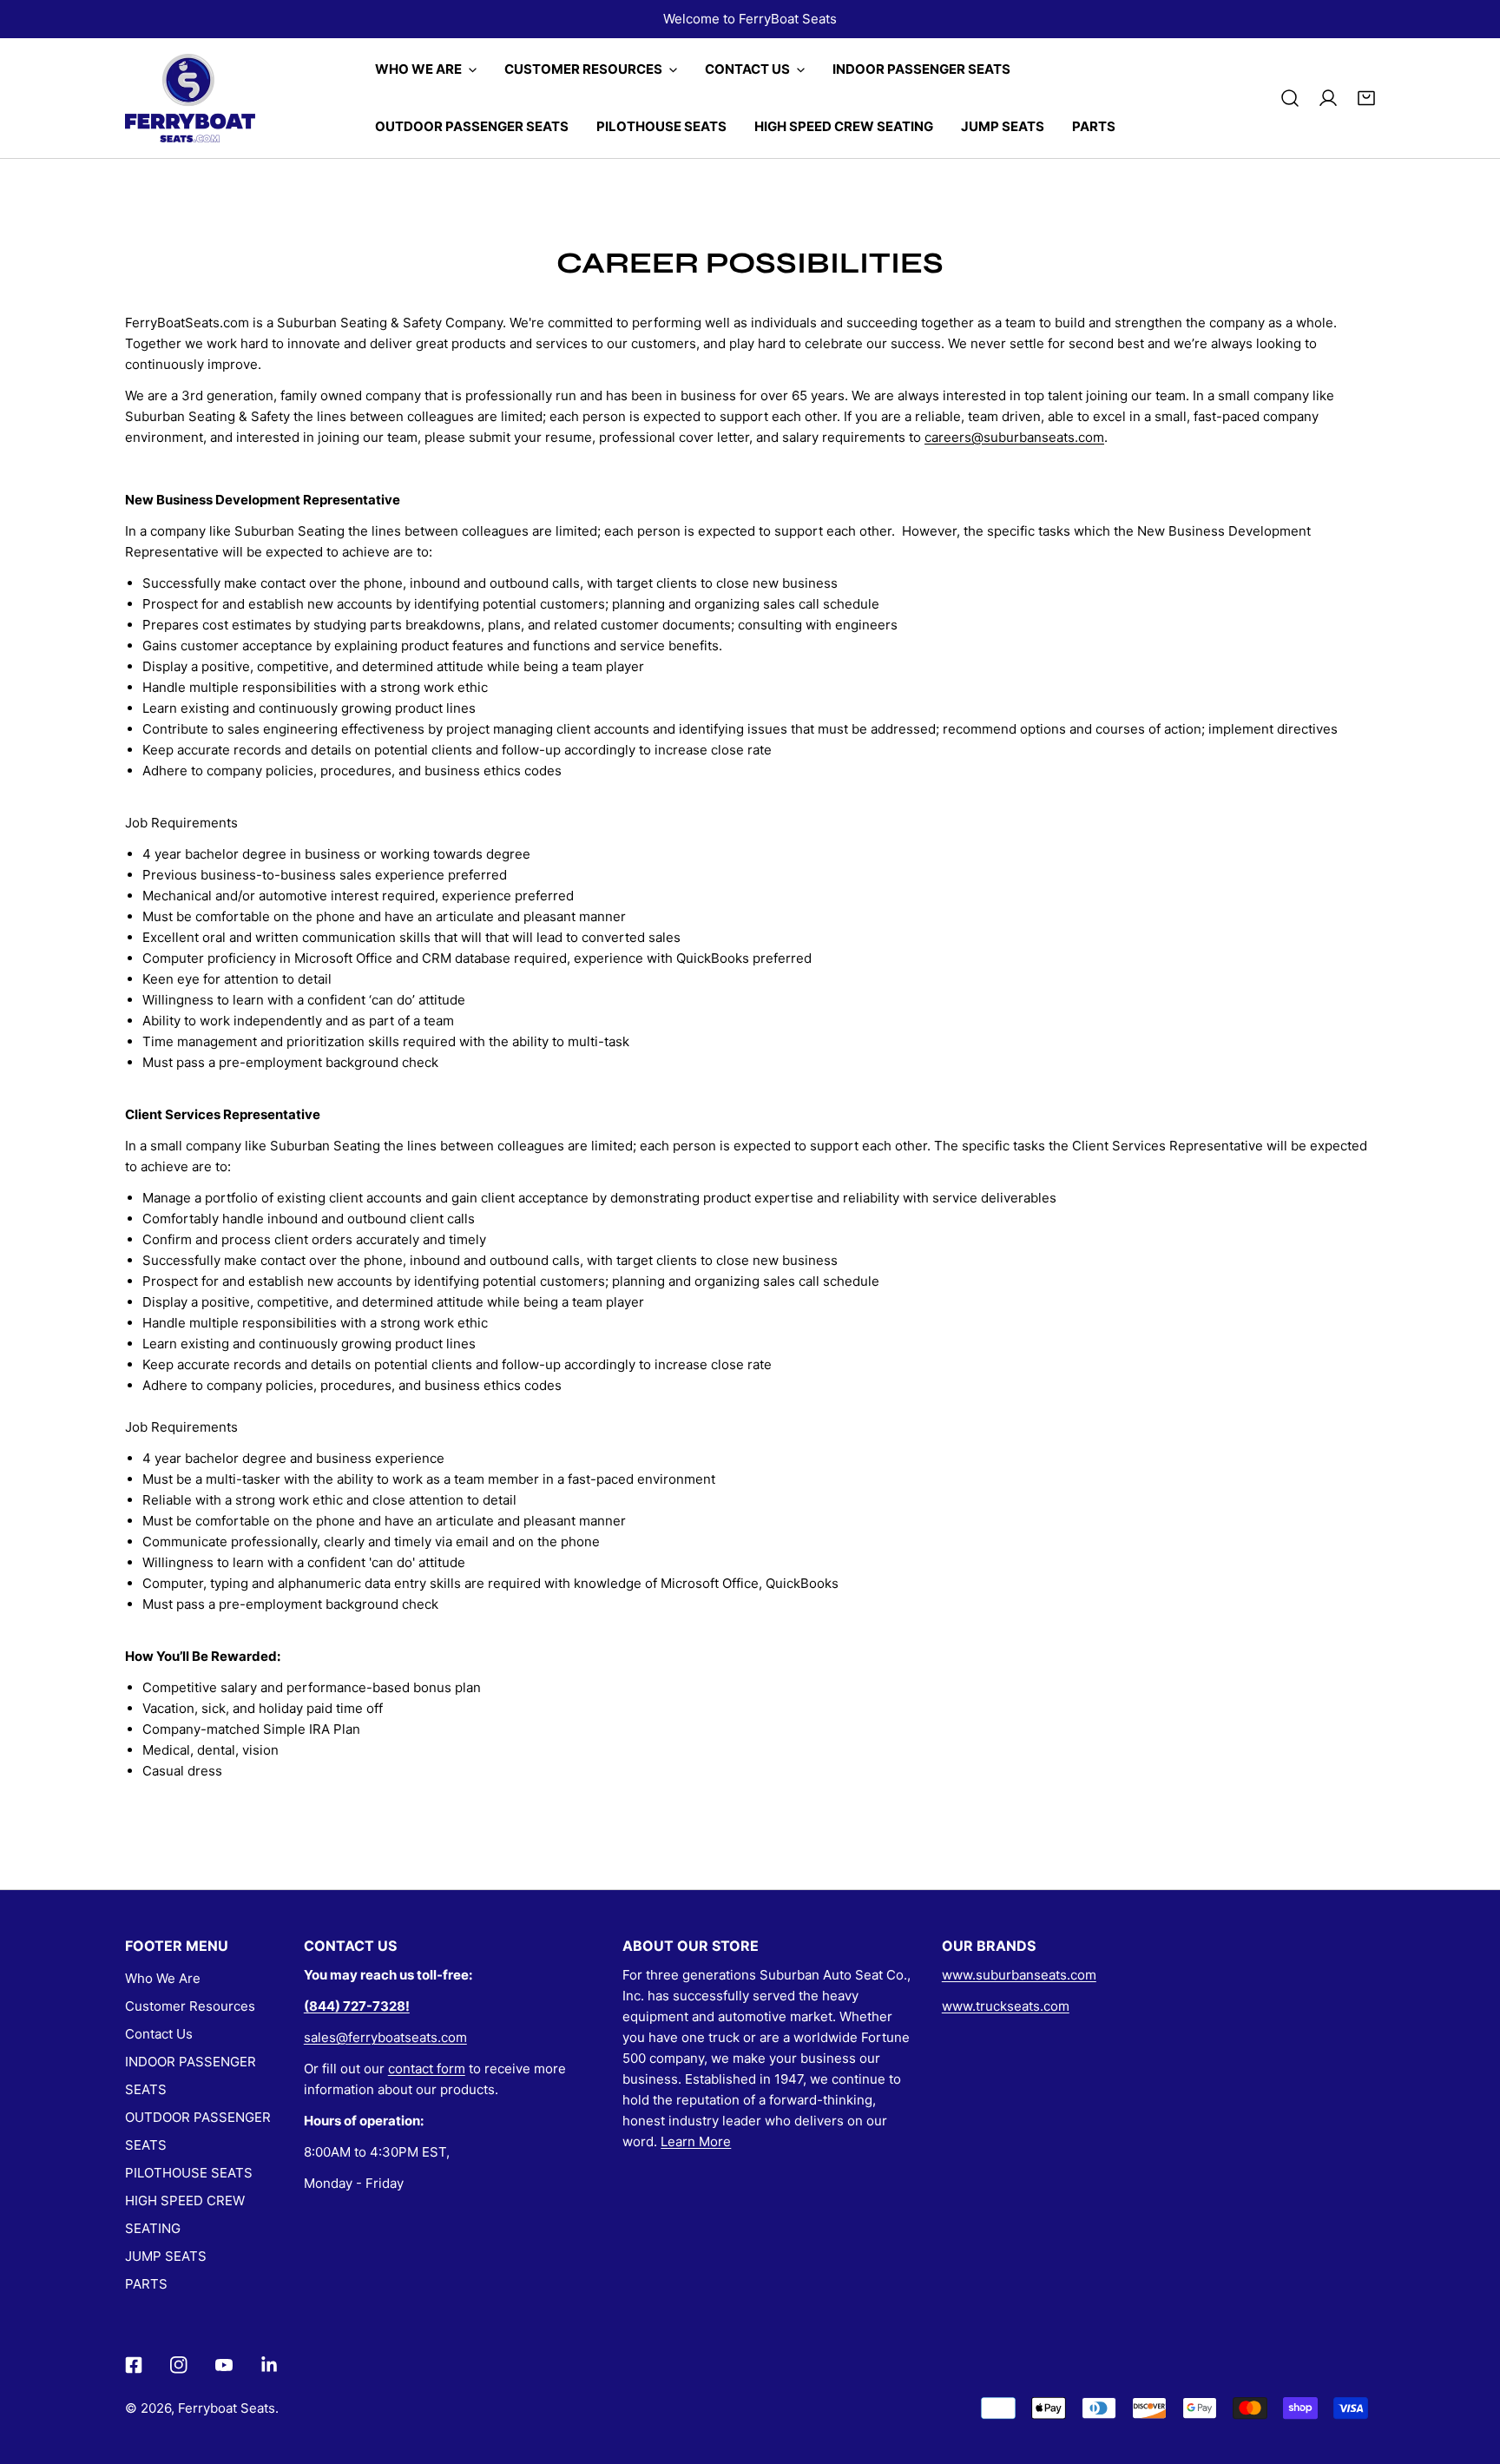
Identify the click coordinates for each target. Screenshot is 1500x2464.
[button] (1366, 98)
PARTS (146, 2284)
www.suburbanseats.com (1019, 1975)
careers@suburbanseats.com (1014, 437)
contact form (427, 2069)
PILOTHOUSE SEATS (189, 2173)
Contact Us (159, 2034)
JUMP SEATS (166, 2256)
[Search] (1290, 98)
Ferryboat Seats (227, 2408)
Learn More (696, 2141)
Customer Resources (190, 2006)
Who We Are (163, 1978)
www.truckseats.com (1006, 2006)
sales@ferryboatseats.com (385, 2037)
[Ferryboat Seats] (190, 98)
